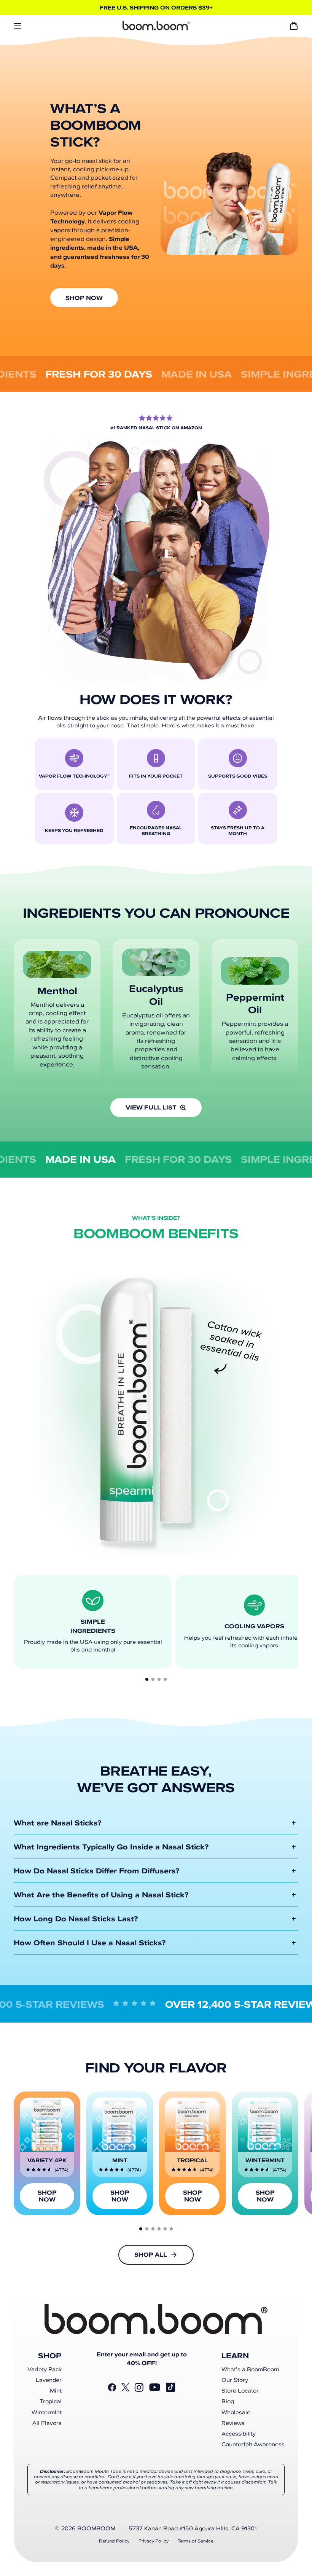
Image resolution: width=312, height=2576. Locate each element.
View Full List (151, 1107)
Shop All (151, 2255)
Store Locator (240, 2391)
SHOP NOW (84, 298)
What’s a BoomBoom (250, 2369)
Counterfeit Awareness (253, 2444)
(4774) (61, 2170)
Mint (56, 2391)
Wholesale (236, 2412)
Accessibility (239, 2434)
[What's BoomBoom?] (156, 26)
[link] (47, 2153)
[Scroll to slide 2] (153, 1679)
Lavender (49, 2380)
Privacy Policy (154, 2541)
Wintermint (47, 2412)
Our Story (235, 2380)
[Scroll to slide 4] (165, 1679)
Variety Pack (45, 2369)
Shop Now (47, 2196)
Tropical (51, 2401)
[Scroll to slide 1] (147, 1679)
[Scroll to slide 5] (165, 2229)
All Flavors (47, 2423)
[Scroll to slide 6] (171, 2229)
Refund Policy (114, 2541)
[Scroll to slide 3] (159, 1679)
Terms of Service (196, 2541)
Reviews (233, 2423)
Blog (228, 2401)
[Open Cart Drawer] (294, 26)
